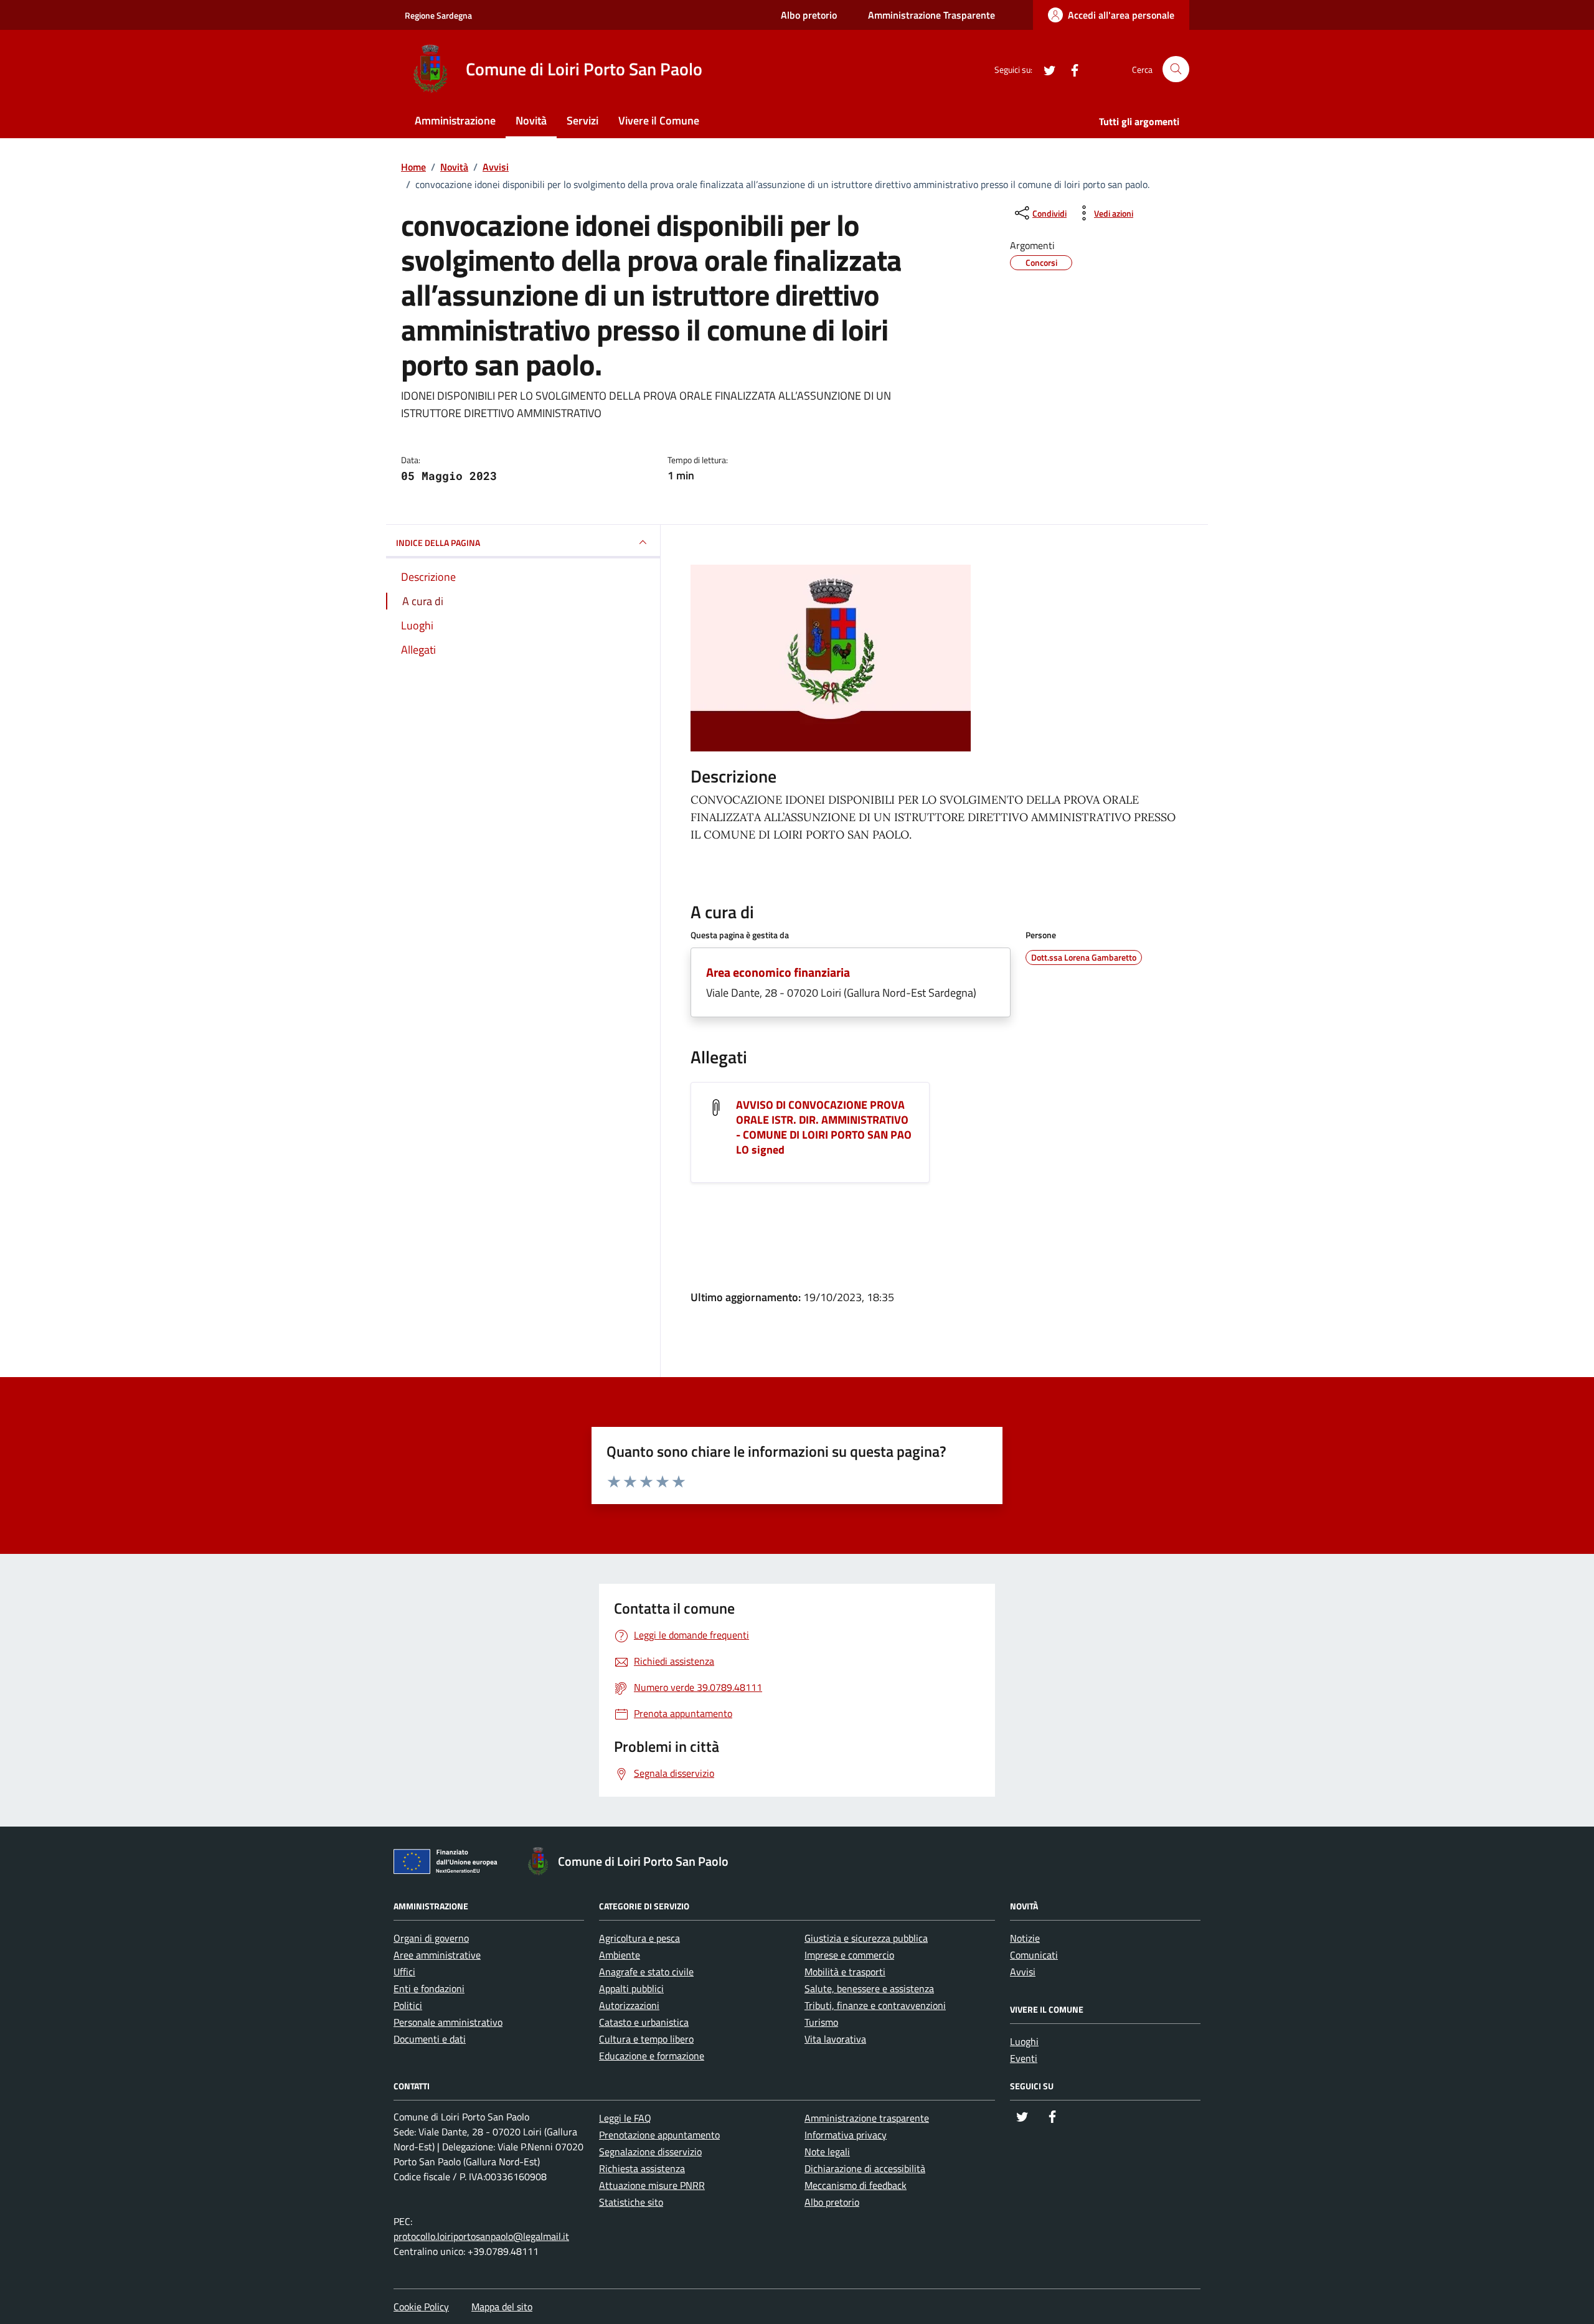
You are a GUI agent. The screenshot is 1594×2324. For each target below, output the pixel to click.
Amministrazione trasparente (867, 2118)
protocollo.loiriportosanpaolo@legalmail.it (481, 2236)
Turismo (821, 2022)
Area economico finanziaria (778, 972)
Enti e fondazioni (429, 1988)
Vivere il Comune (659, 120)
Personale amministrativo (448, 2022)
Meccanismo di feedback (856, 2185)
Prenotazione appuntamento (659, 2135)
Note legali (827, 2152)
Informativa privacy (846, 2135)
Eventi (1024, 2058)
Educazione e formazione (652, 2056)
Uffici (404, 1972)
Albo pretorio (809, 15)
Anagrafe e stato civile (646, 1972)
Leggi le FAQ (625, 2118)
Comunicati (1034, 1955)
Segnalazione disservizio (650, 2152)
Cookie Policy (421, 2307)
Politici (408, 2005)
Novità (531, 120)
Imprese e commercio (849, 1955)
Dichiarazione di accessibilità (865, 2168)
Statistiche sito (631, 2202)
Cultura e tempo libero (646, 2039)
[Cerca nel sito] (1176, 69)
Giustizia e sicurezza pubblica (866, 1938)
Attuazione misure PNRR (652, 2185)
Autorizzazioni (629, 2005)
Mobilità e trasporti (845, 1972)
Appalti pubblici (631, 1988)
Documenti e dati (430, 2039)
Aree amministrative (437, 1955)
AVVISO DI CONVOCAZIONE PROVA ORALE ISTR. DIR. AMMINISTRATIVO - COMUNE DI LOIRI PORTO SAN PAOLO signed (824, 1127)
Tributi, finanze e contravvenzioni (875, 2005)
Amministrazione (455, 120)
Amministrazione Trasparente (931, 15)
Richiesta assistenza (642, 2168)
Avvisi (1023, 1972)
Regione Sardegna (438, 15)
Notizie (1025, 1938)
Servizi (582, 120)
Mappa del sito (502, 2307)
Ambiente (620, 1955)
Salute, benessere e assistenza (869, 1988)
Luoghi (1024, 2041)
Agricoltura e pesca (639, 1938)
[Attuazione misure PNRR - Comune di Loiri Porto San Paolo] (449, 1864)
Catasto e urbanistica (644, 2022)
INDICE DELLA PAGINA (438, 543)
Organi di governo (431, 1938)
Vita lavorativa (835, 2039)
